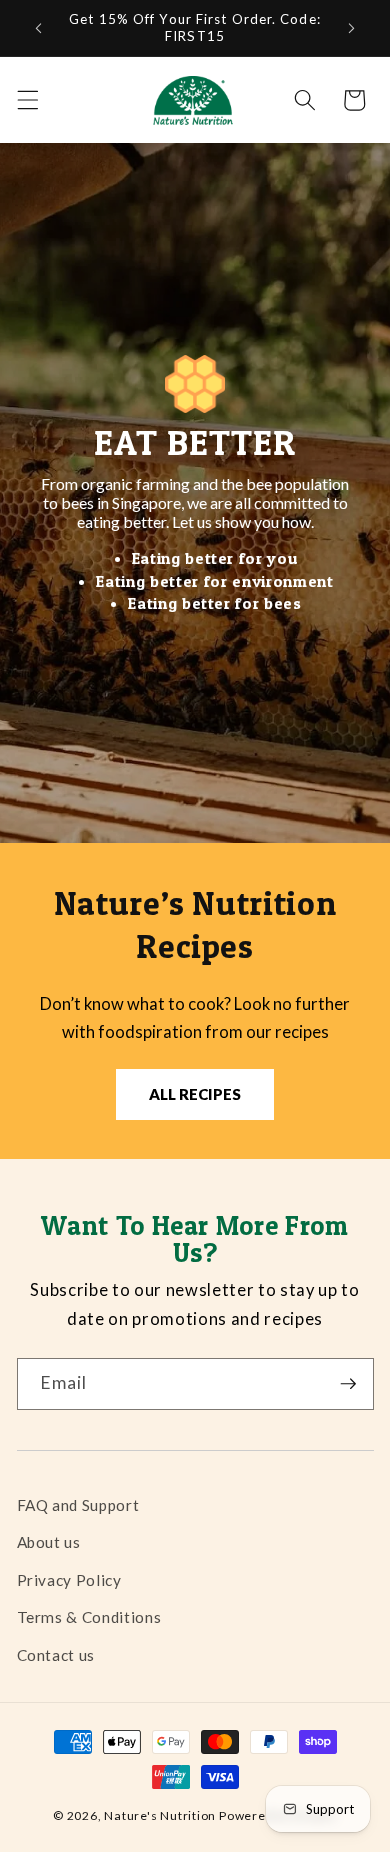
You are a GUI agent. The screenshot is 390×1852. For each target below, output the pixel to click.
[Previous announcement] (39, 28)
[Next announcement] (352, 28)
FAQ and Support (78, 1505)
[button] (27, 100)
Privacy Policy (69, 1580)
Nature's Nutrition (160, 1815)
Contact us (56, 1655)
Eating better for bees (215, 603)
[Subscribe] (348, 1384)
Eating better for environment (214, 581)
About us (49, 1542)
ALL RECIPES (195, 1094)
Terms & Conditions (89, 1617)
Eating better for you (215, 558)
